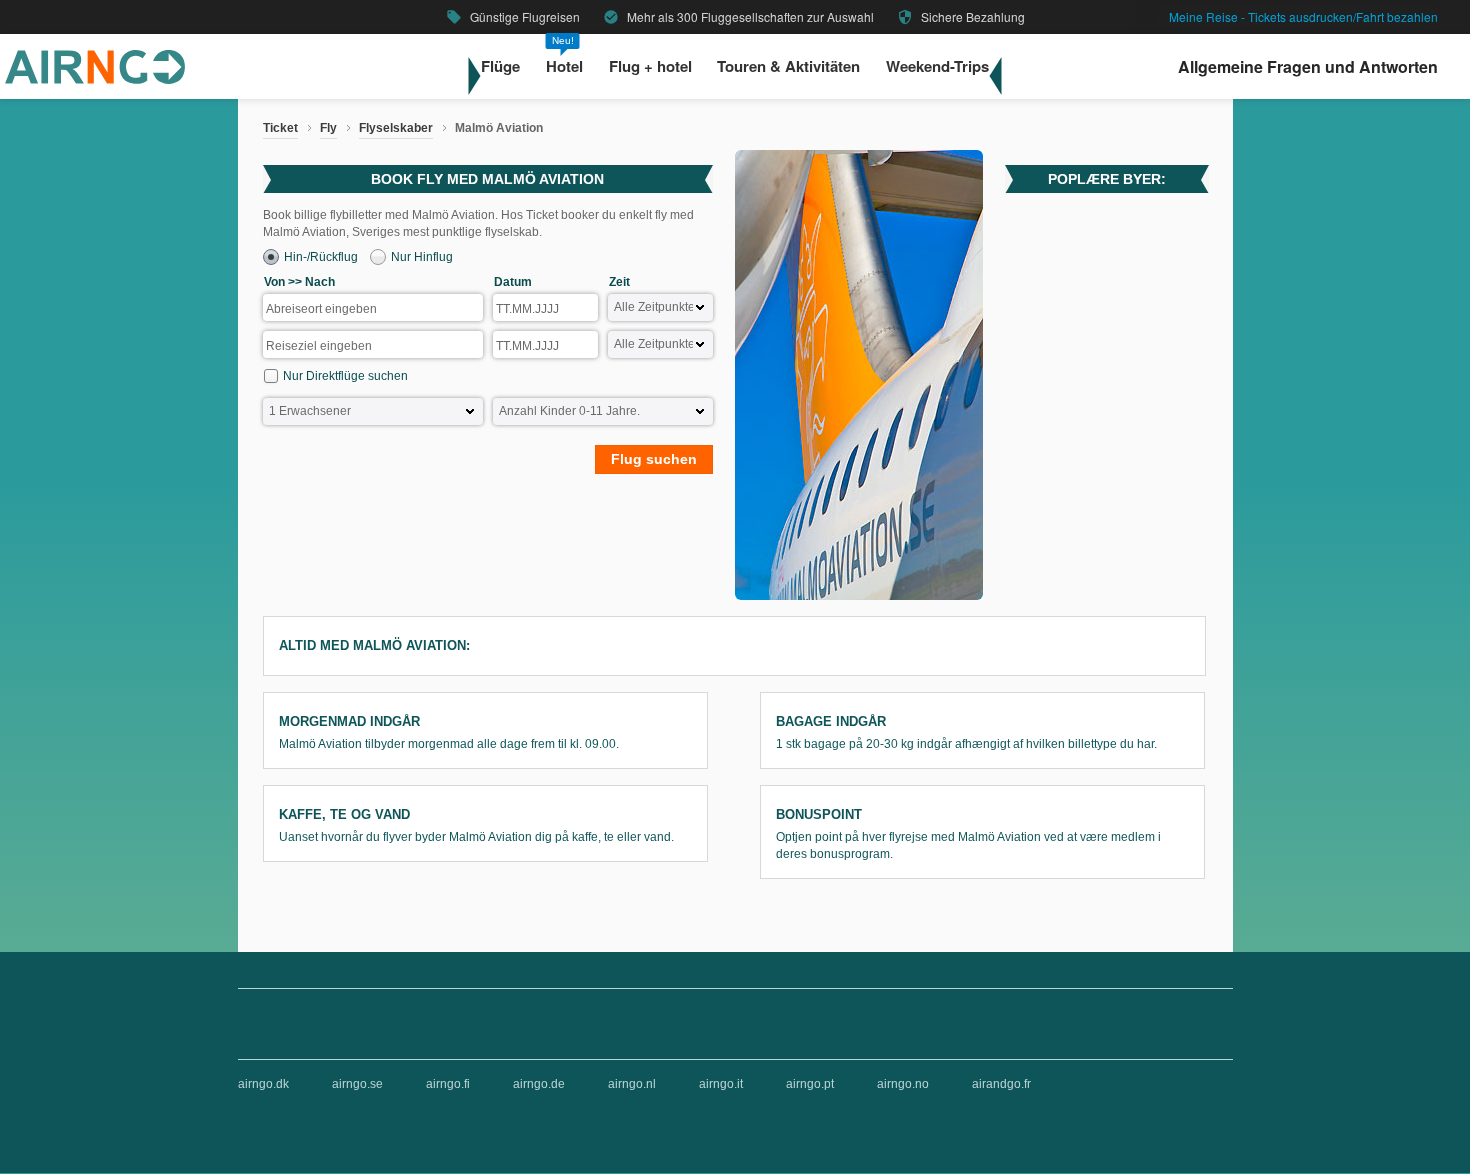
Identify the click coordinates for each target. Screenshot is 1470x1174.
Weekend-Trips (937, 67)
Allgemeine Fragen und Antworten (1308, 66)
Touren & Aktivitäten (788, 67)
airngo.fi (448, 1084)
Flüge (500, 67)
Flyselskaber (396, 128)
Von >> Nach (299, 282)
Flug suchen (654, 459)
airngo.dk (263, 1084)
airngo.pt (810, 1084)
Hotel (564, 67)
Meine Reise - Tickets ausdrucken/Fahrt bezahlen (1303, 16)
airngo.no (903, 1084)
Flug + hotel (650, 67)
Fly (328, 128)
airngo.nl (632, 1084)
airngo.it (721, 1084)
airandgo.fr (1001, 1084)
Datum (513, 282)
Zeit (619, 282)
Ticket (280, 128)
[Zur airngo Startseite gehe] (95, 80)
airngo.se (357, 1084)
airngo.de (539, 1084)
